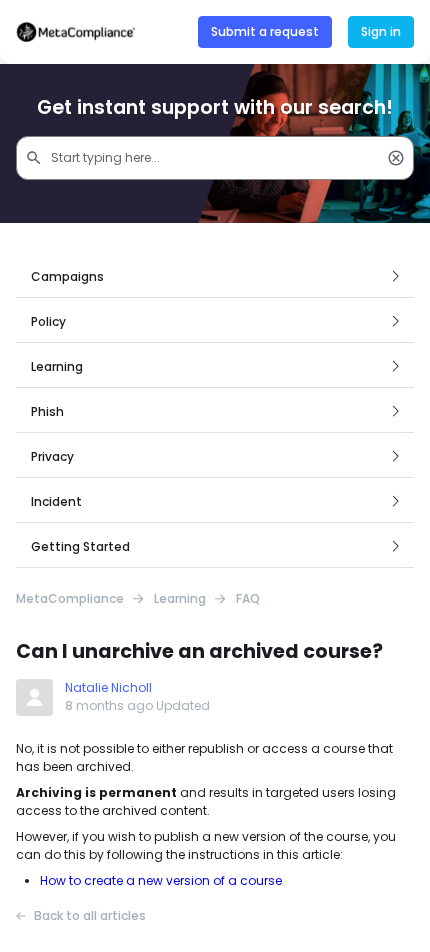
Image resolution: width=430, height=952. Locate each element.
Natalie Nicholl (108, 687)
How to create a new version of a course (161, 880)
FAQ (248, 599)
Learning (180, 599)
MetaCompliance (70, 599)
